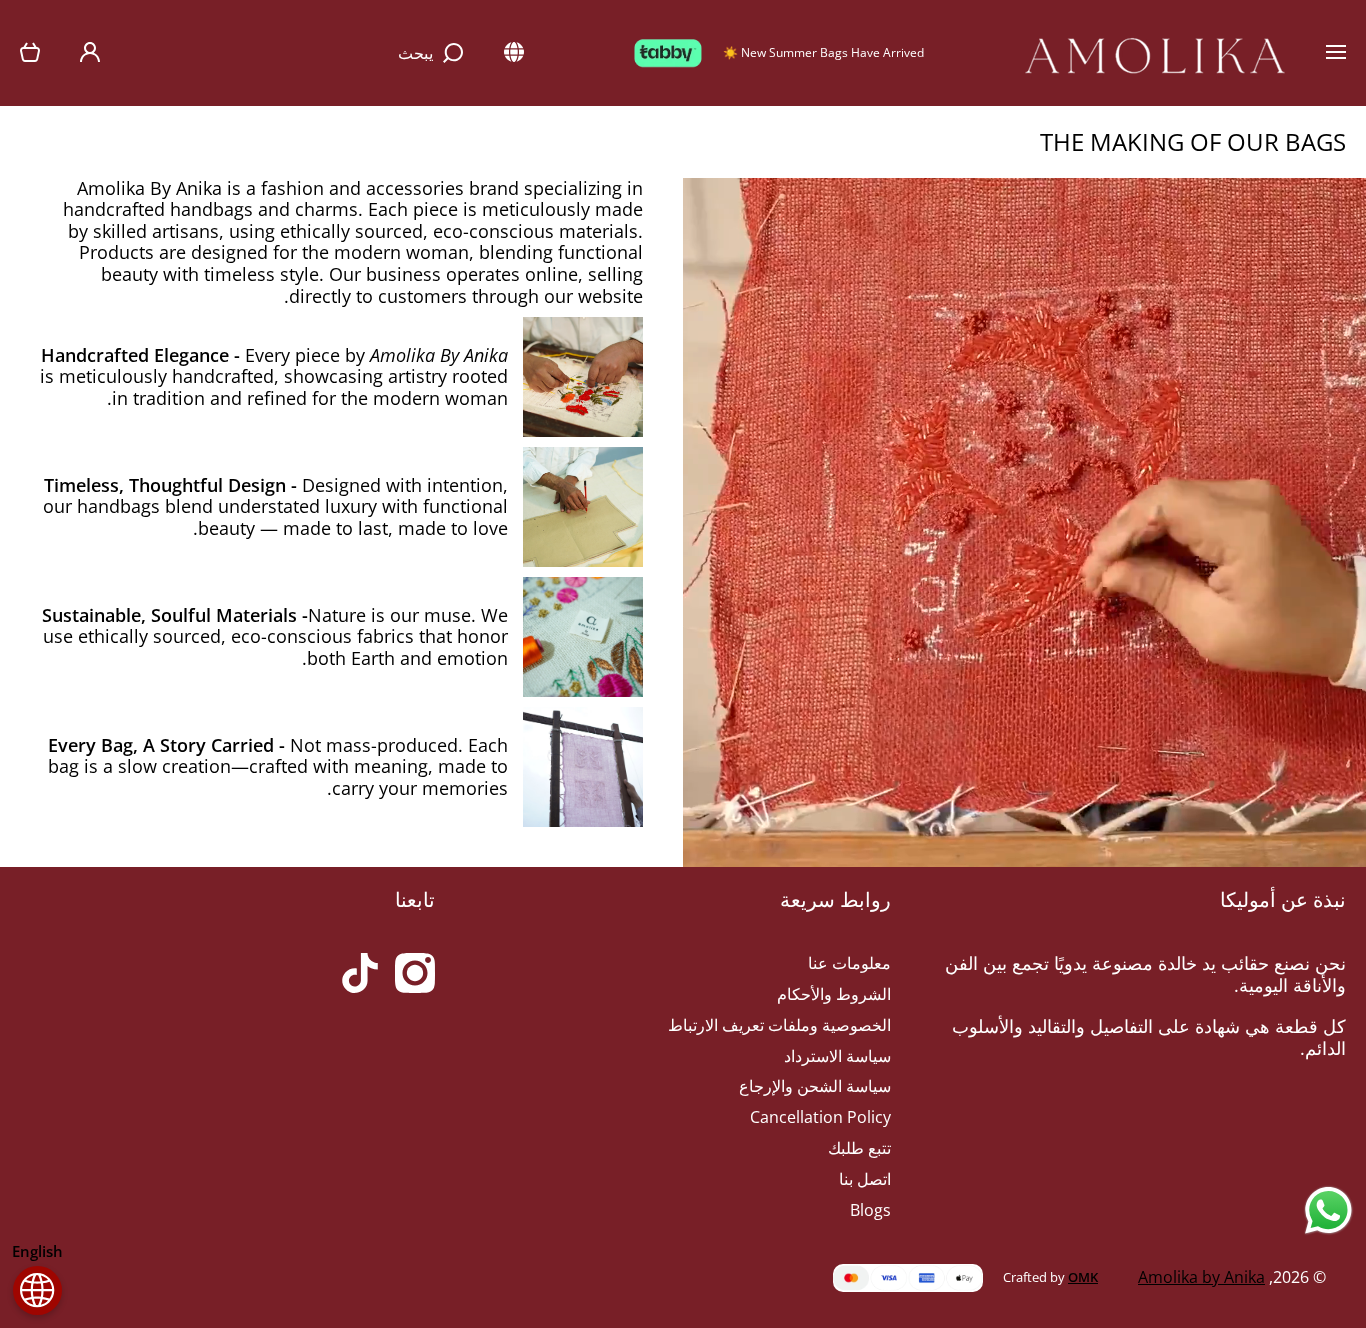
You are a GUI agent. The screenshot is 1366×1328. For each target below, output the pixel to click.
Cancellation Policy (820, 1117)
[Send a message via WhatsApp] (1328, 1210)
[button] (30, 53)
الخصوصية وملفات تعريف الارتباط (779, 1025)
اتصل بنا (865, 1179)
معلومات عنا (849, 963)
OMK (1083, 1277)
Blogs (870, 1210)
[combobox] (302, 53)
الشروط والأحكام (834, 994)
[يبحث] (456, 53)
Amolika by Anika (1201, 1277)
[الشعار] (1155, 53)
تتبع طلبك (859, 1148)
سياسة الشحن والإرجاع (815, 1086)
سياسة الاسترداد (837, 1056)
